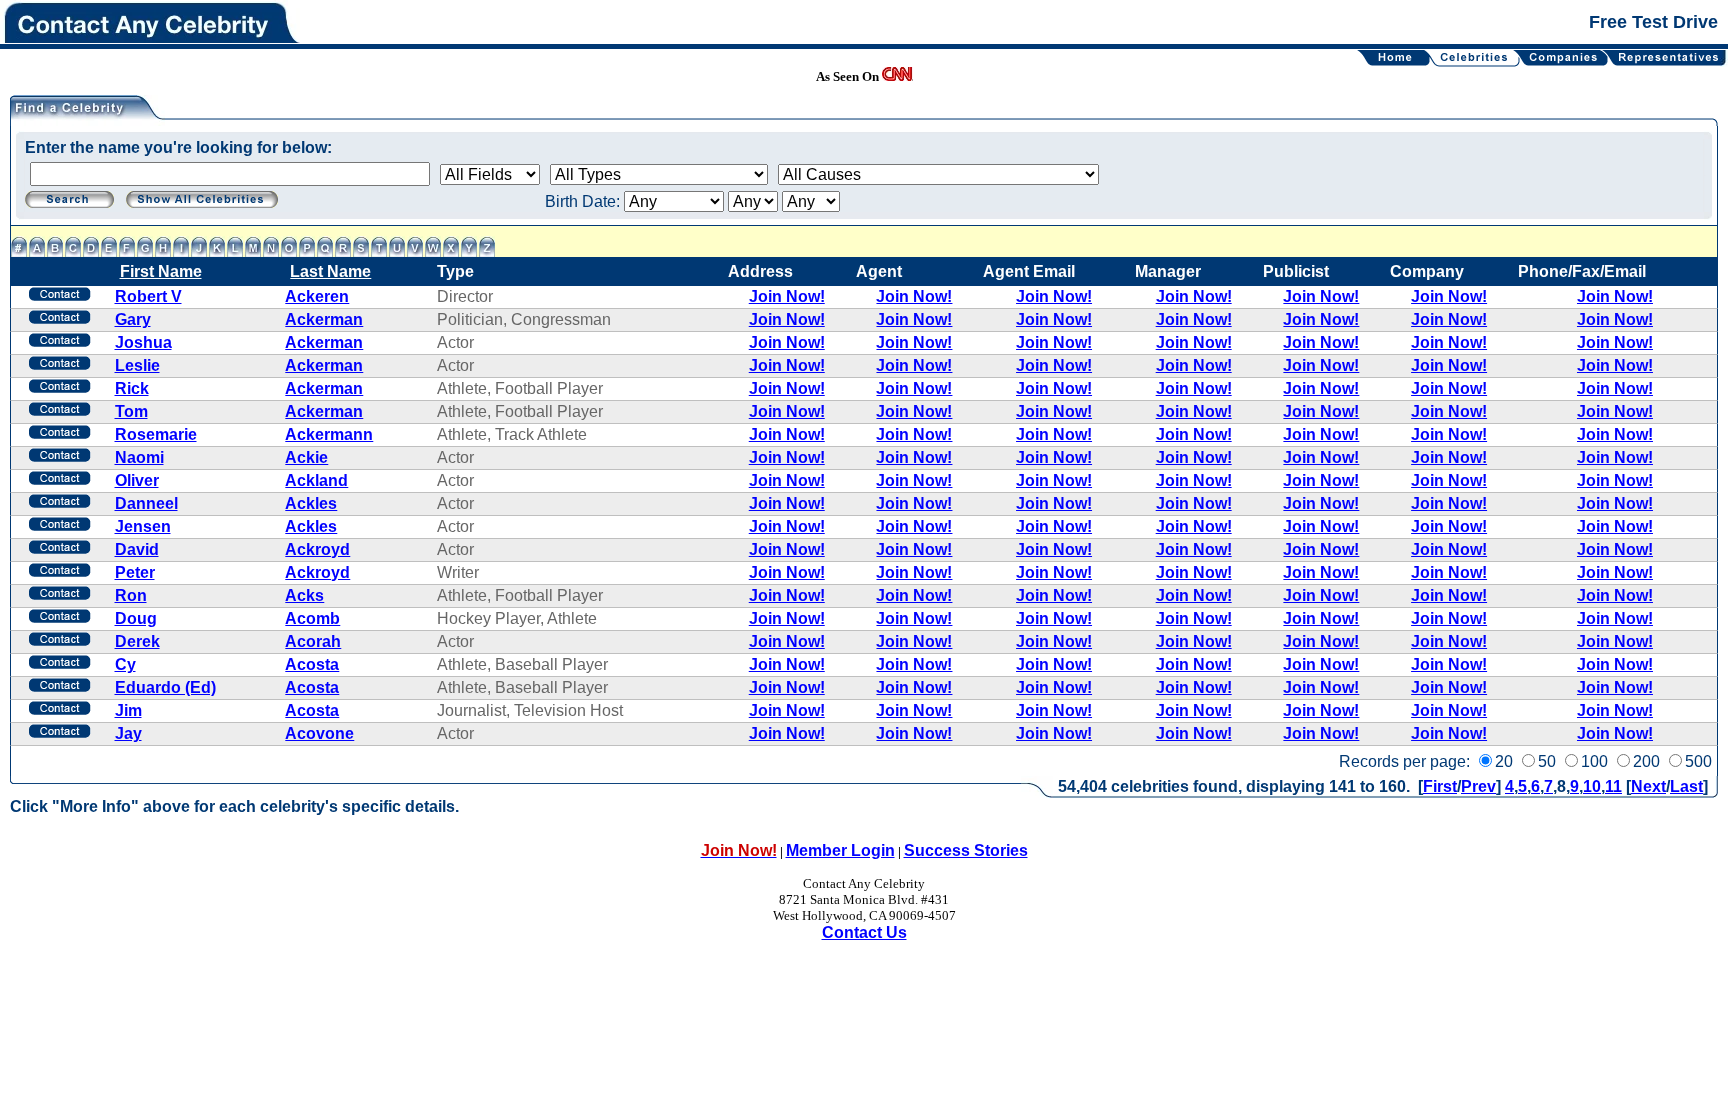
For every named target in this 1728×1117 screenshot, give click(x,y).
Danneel (146, 503)
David (137, 549)
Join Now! (787, 296)
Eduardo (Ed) (165, 687)
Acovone (319, 733)
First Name (161, 271)
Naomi (139, 457)
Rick (132, 388)
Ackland (316, 480)
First (1440, 786)
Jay (128, 733)
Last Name (330, 271)
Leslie (137, 365)
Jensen (143, 526)
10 (1592, 786)
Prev (1478, 786)
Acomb (312, 618)
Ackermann (329, 434)
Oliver (137, 480)
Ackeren (317, 296)
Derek (137, 641)
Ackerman (324, 319)
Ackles (311, 503)
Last (1686, 786)
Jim (128, 710)
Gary (133, 319)
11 (1613, 786)
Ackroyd (317, 549)
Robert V (148, 296)
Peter (135, 572)
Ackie (306, 457)
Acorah (313, 641)
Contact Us (864, 932)
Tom (131, 411)
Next (1648, 786)
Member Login (840, 850)
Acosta (312, 664)
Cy (125, 664)
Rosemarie (156, 434)
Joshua (143, 342)
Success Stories (966, 850)
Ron (131, 595)
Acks (304, 595)
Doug (136, 618)
